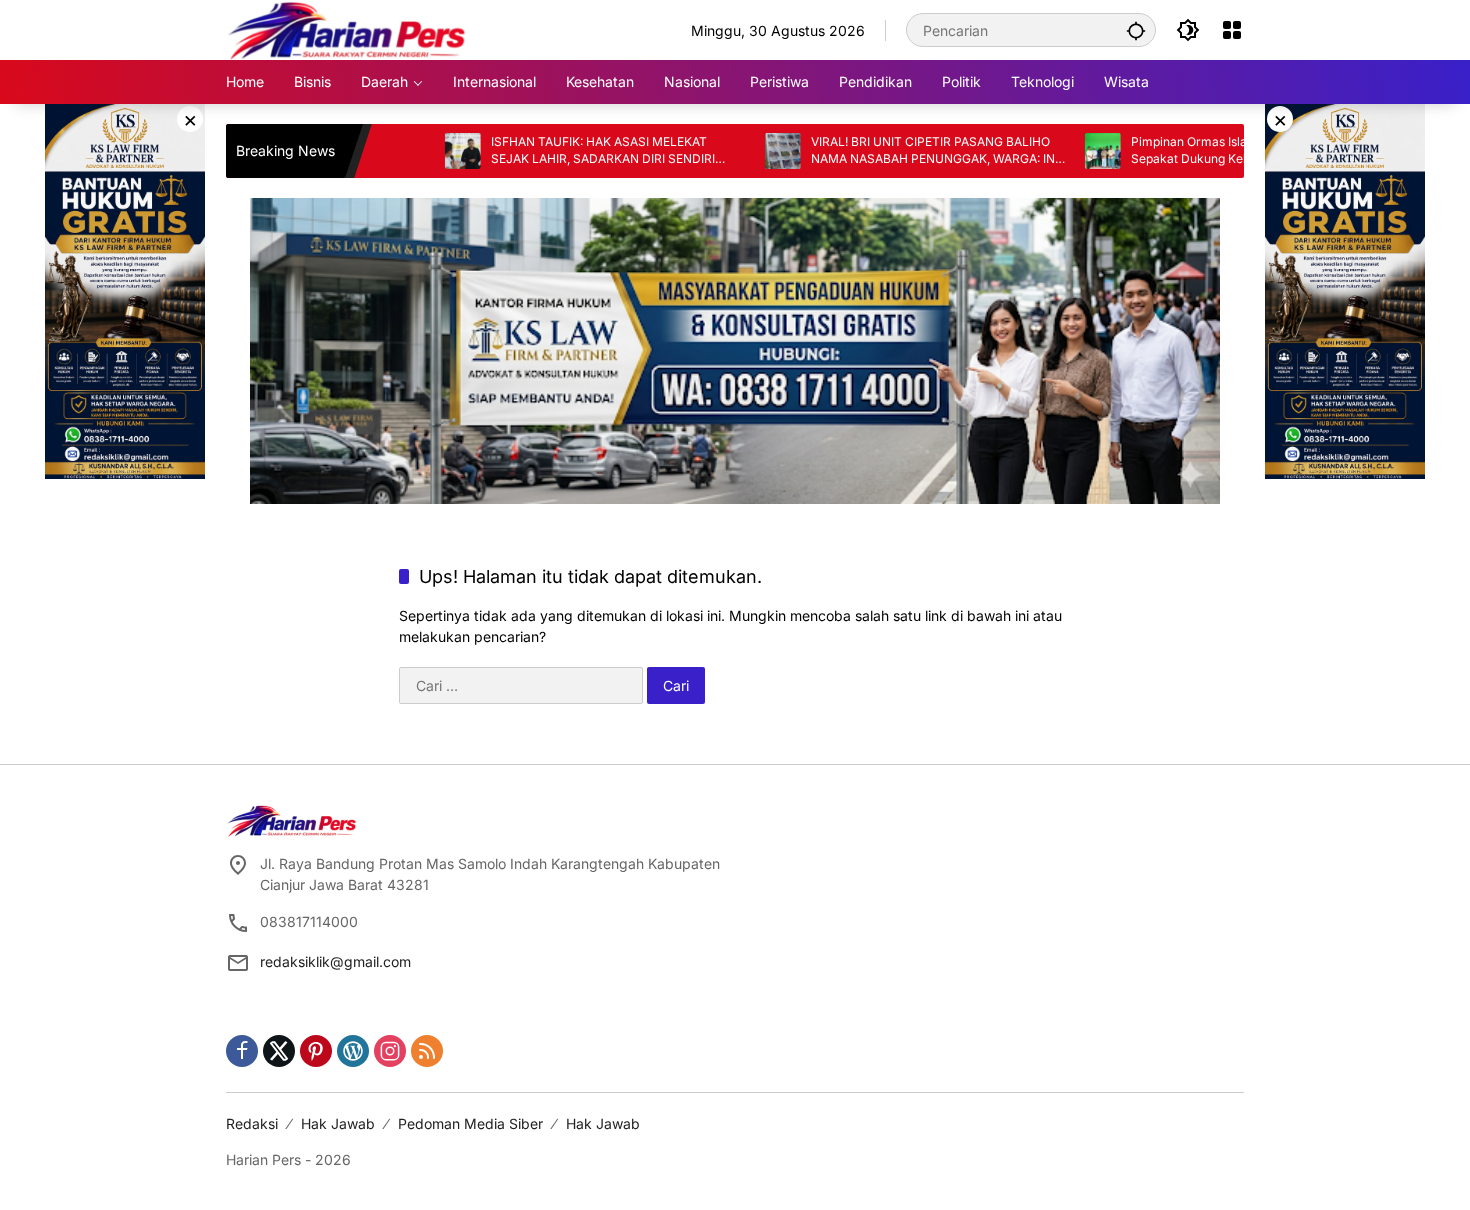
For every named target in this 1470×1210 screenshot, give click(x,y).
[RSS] (427, 1051)
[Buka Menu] (1232, 30)
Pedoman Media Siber (470, 1123)
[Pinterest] (316, 1051)
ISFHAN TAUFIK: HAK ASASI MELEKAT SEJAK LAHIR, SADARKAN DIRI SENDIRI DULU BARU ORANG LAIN (552, 151)
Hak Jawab (338, 1123)
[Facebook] (242, 1051)
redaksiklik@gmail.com (335, 961)
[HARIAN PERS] (346, 28)
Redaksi (252, 1123)
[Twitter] (279, 1051)
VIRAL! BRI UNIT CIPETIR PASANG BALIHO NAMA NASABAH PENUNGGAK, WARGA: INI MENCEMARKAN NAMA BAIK (883, 151)
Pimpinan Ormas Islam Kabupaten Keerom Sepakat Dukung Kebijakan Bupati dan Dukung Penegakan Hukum (1199, 151)
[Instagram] (390, 1051)
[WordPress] (353, 1051)
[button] (1136, 30)
